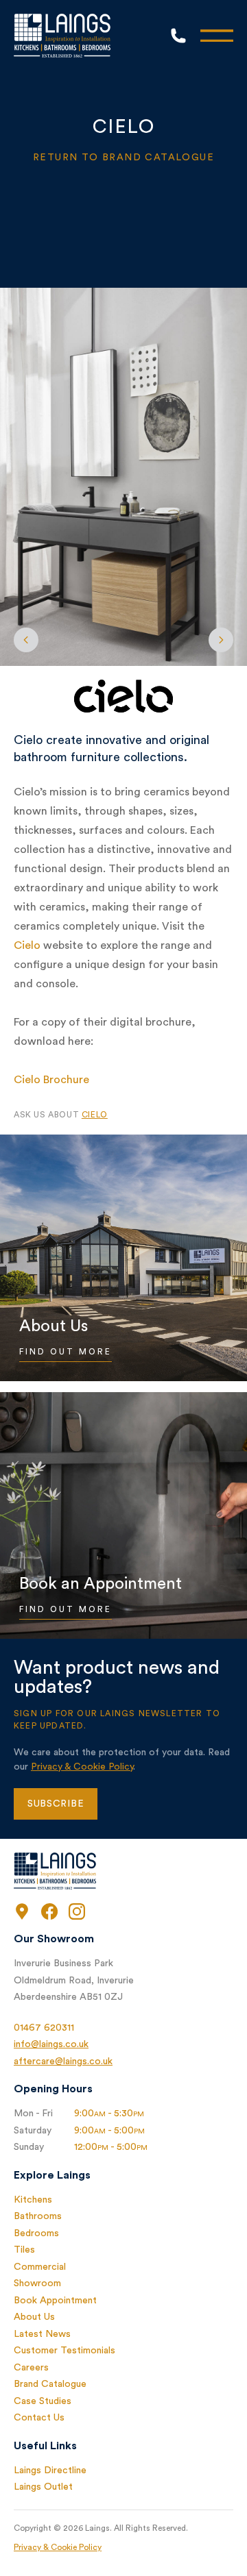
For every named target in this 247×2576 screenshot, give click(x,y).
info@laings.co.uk (51, 2044)
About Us (34, 2317)
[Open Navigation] (217, 36)
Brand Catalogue (50, 2384)
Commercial (40, 2267)
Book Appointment (55, 2301)
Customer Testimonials (64, 2351)
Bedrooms (36, 2233)
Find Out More (66, 1352)
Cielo (27, 945)
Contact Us (39, 2418)
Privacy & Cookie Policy (82, 1767)
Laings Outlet (43, 2487)
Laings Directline (50, 2470)
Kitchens (33, 2200)
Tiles (24, 2250)
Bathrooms (38, 2216)
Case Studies (43, 2401)
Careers (31, 2368)
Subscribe (56, 1804)
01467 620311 (44, 2028)
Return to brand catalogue (123, 158)
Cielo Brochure (51, 1080)
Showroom (37, 2283)
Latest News (42, 2334)
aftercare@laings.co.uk (63, 2061)
